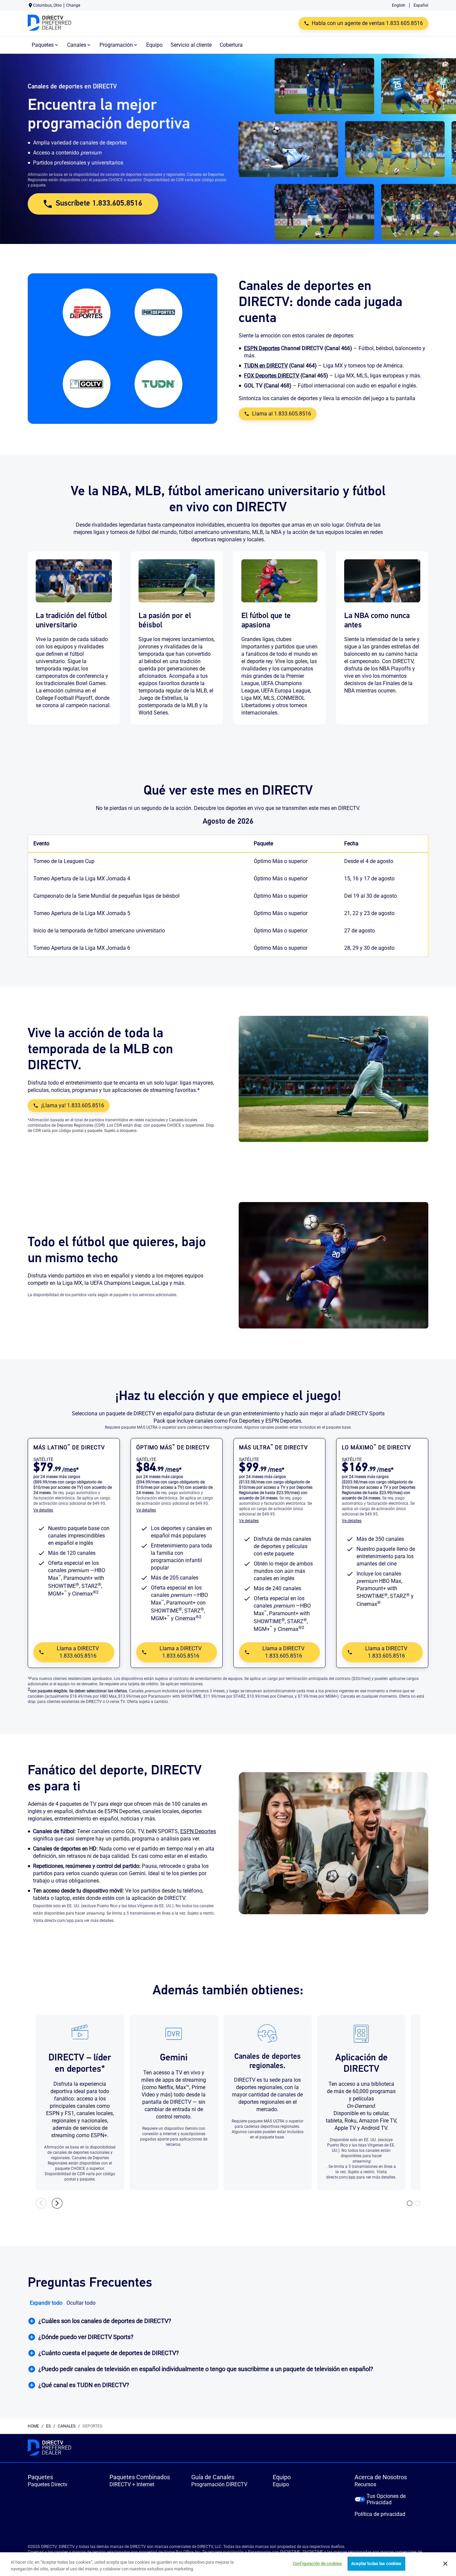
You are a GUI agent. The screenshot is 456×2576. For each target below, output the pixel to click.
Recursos (365, 2484)
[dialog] (74, 1510)
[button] (228, 2321)
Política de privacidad (380, 2514)
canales (67, 2426)
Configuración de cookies (317, 2563)
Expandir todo (46, 2303)
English (399, 5)
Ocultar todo (81, 2303)
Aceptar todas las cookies (376, 2563)
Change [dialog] (73, 5)
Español (421, 5)
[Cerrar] (445, 2564)
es (48, 2426)
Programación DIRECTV (219, 2484)
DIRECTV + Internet (132, 2484)
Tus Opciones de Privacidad (386, 2499)
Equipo (281, 2484)
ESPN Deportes (198, 1831)
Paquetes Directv (48, 2484)
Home (33, 2426)
